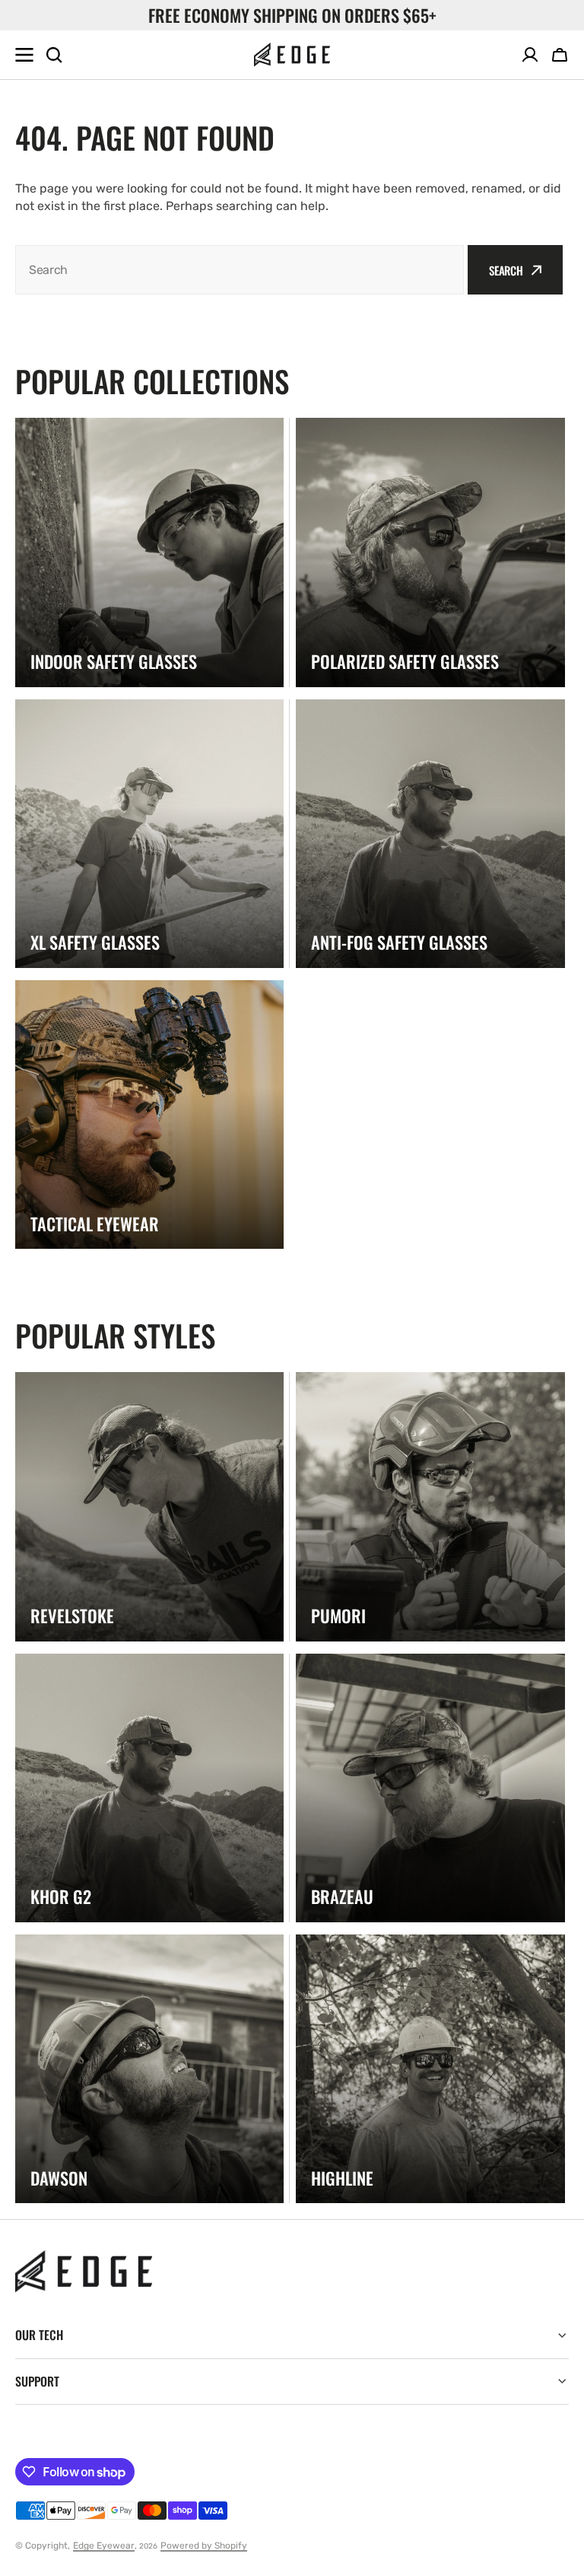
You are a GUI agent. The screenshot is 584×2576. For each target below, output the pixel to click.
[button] (560, 55)
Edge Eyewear (104, 2546)
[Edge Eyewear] (292, 55)
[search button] (54, 55)
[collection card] (149, 552)
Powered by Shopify (204, 2546)
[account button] (530, 55)
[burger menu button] (24, 55)
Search (506, 270)
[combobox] (240, 270)
